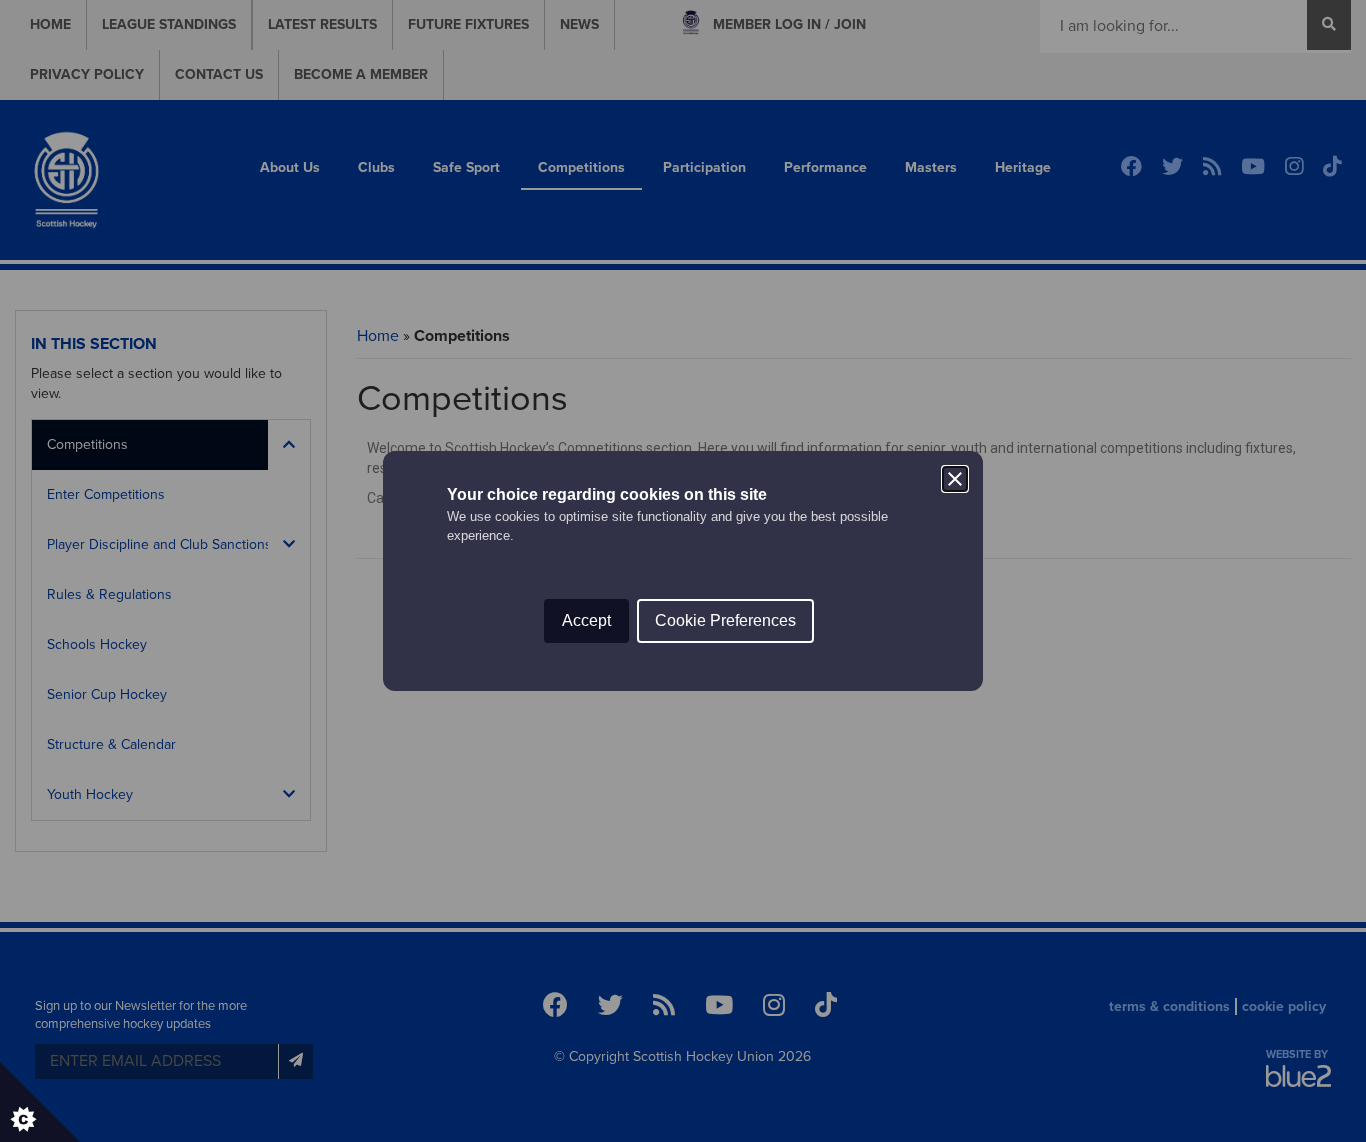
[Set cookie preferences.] (40, 1102)
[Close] (955, 479)
